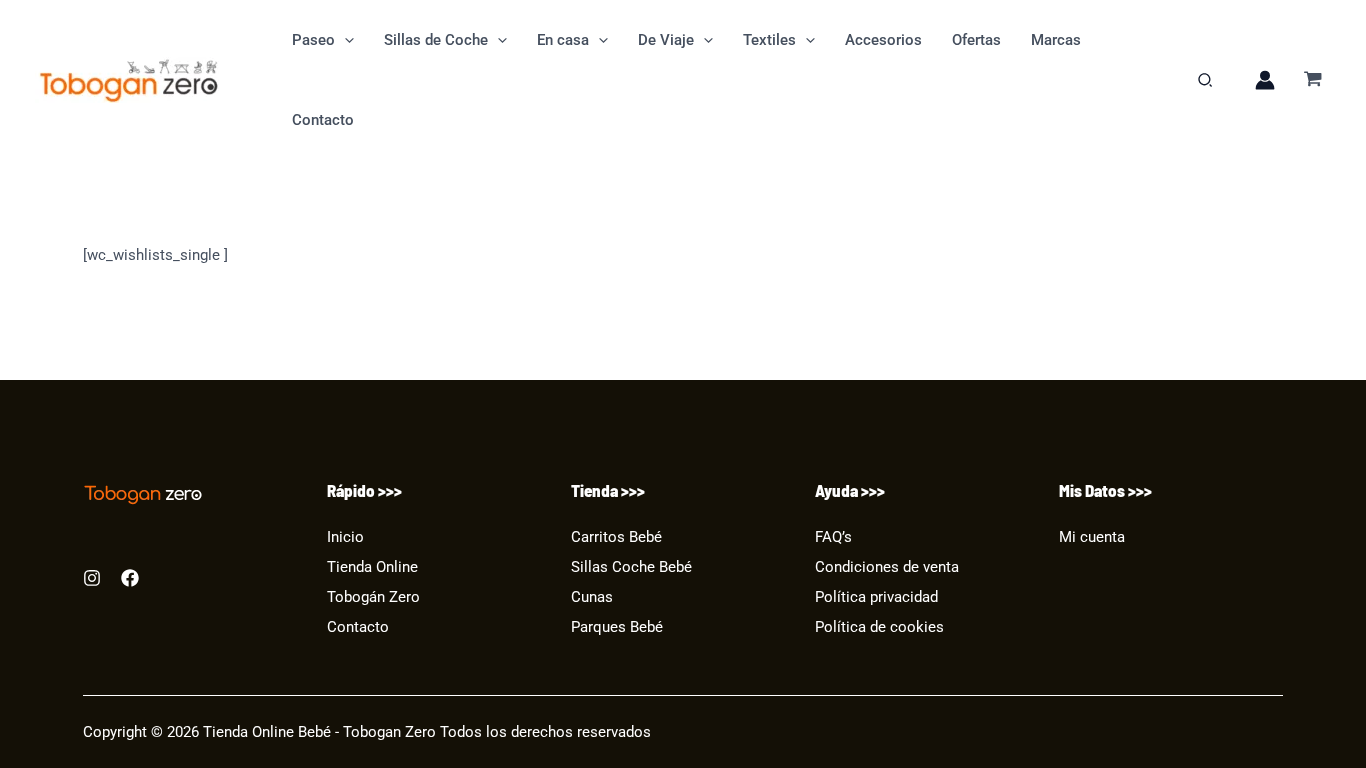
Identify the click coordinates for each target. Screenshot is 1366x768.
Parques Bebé (617, 627)
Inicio (345, 537)
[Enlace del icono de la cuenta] (1265, 80)
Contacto (358, 627)
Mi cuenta (1092, 537)
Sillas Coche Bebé (631, 567)
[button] (344, 40)
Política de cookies (879, 627)
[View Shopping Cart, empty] (1313, 80)
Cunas (592, 597)
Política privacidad (876, 597)
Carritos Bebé (616, 537)
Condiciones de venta (887, 567)
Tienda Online (372, 567)
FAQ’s (833, 537)
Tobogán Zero (373, 597)
